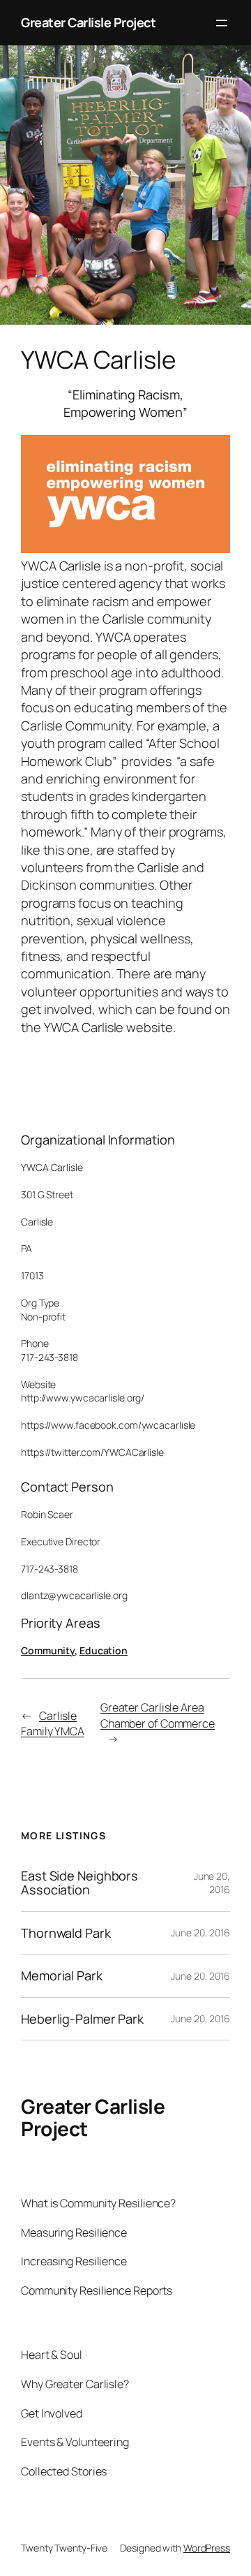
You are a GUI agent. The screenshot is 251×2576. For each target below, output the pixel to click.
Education (104, 1650)
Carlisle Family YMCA (53, 1724)
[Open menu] (222, 23)
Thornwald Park (66, 1933)
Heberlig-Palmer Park (82, 2019)
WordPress (207, 2548)
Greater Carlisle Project (88, 22)
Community (48, 1650)
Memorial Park (62, 1975)
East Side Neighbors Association (79, 1883)
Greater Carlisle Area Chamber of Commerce (158, 1715)
